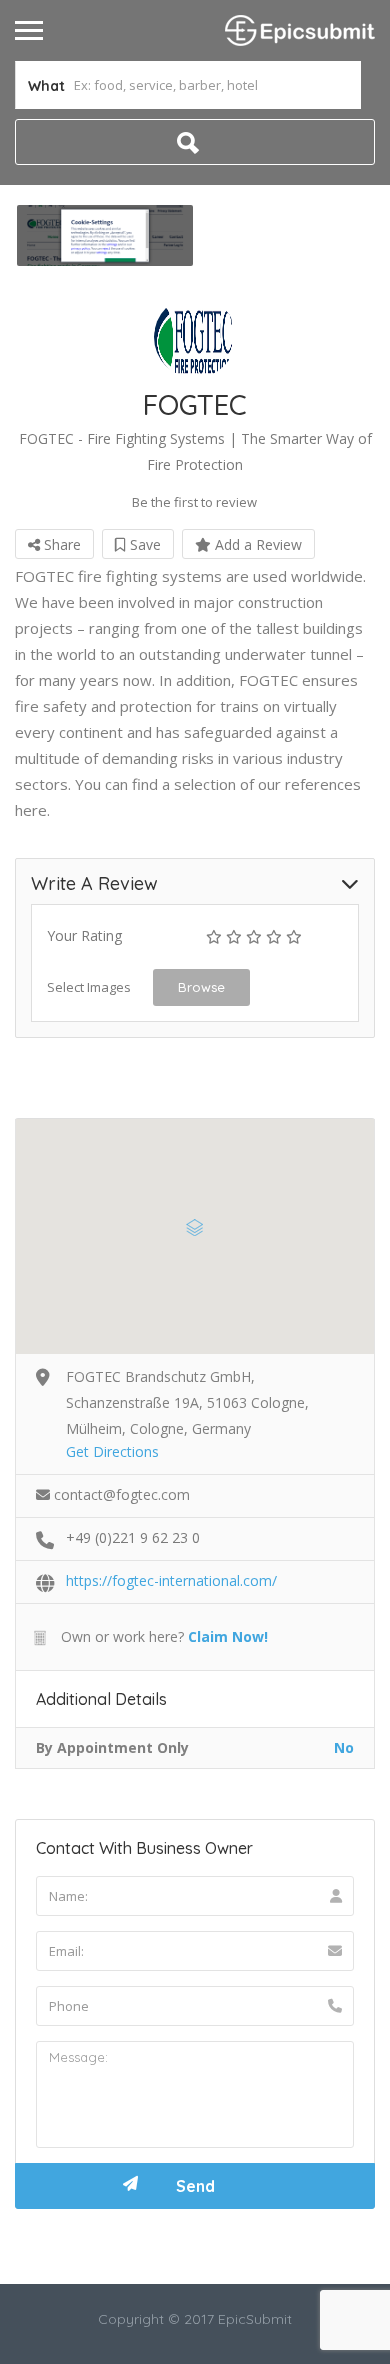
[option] (105, 235)
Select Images (89, 987)
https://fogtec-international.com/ (171, 1580)
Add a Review (256, 544)
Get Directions (112, 1451)
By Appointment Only (112, 1747)
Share (60, 544)
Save (143, 544)
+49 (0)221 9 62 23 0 (133, 1537)
